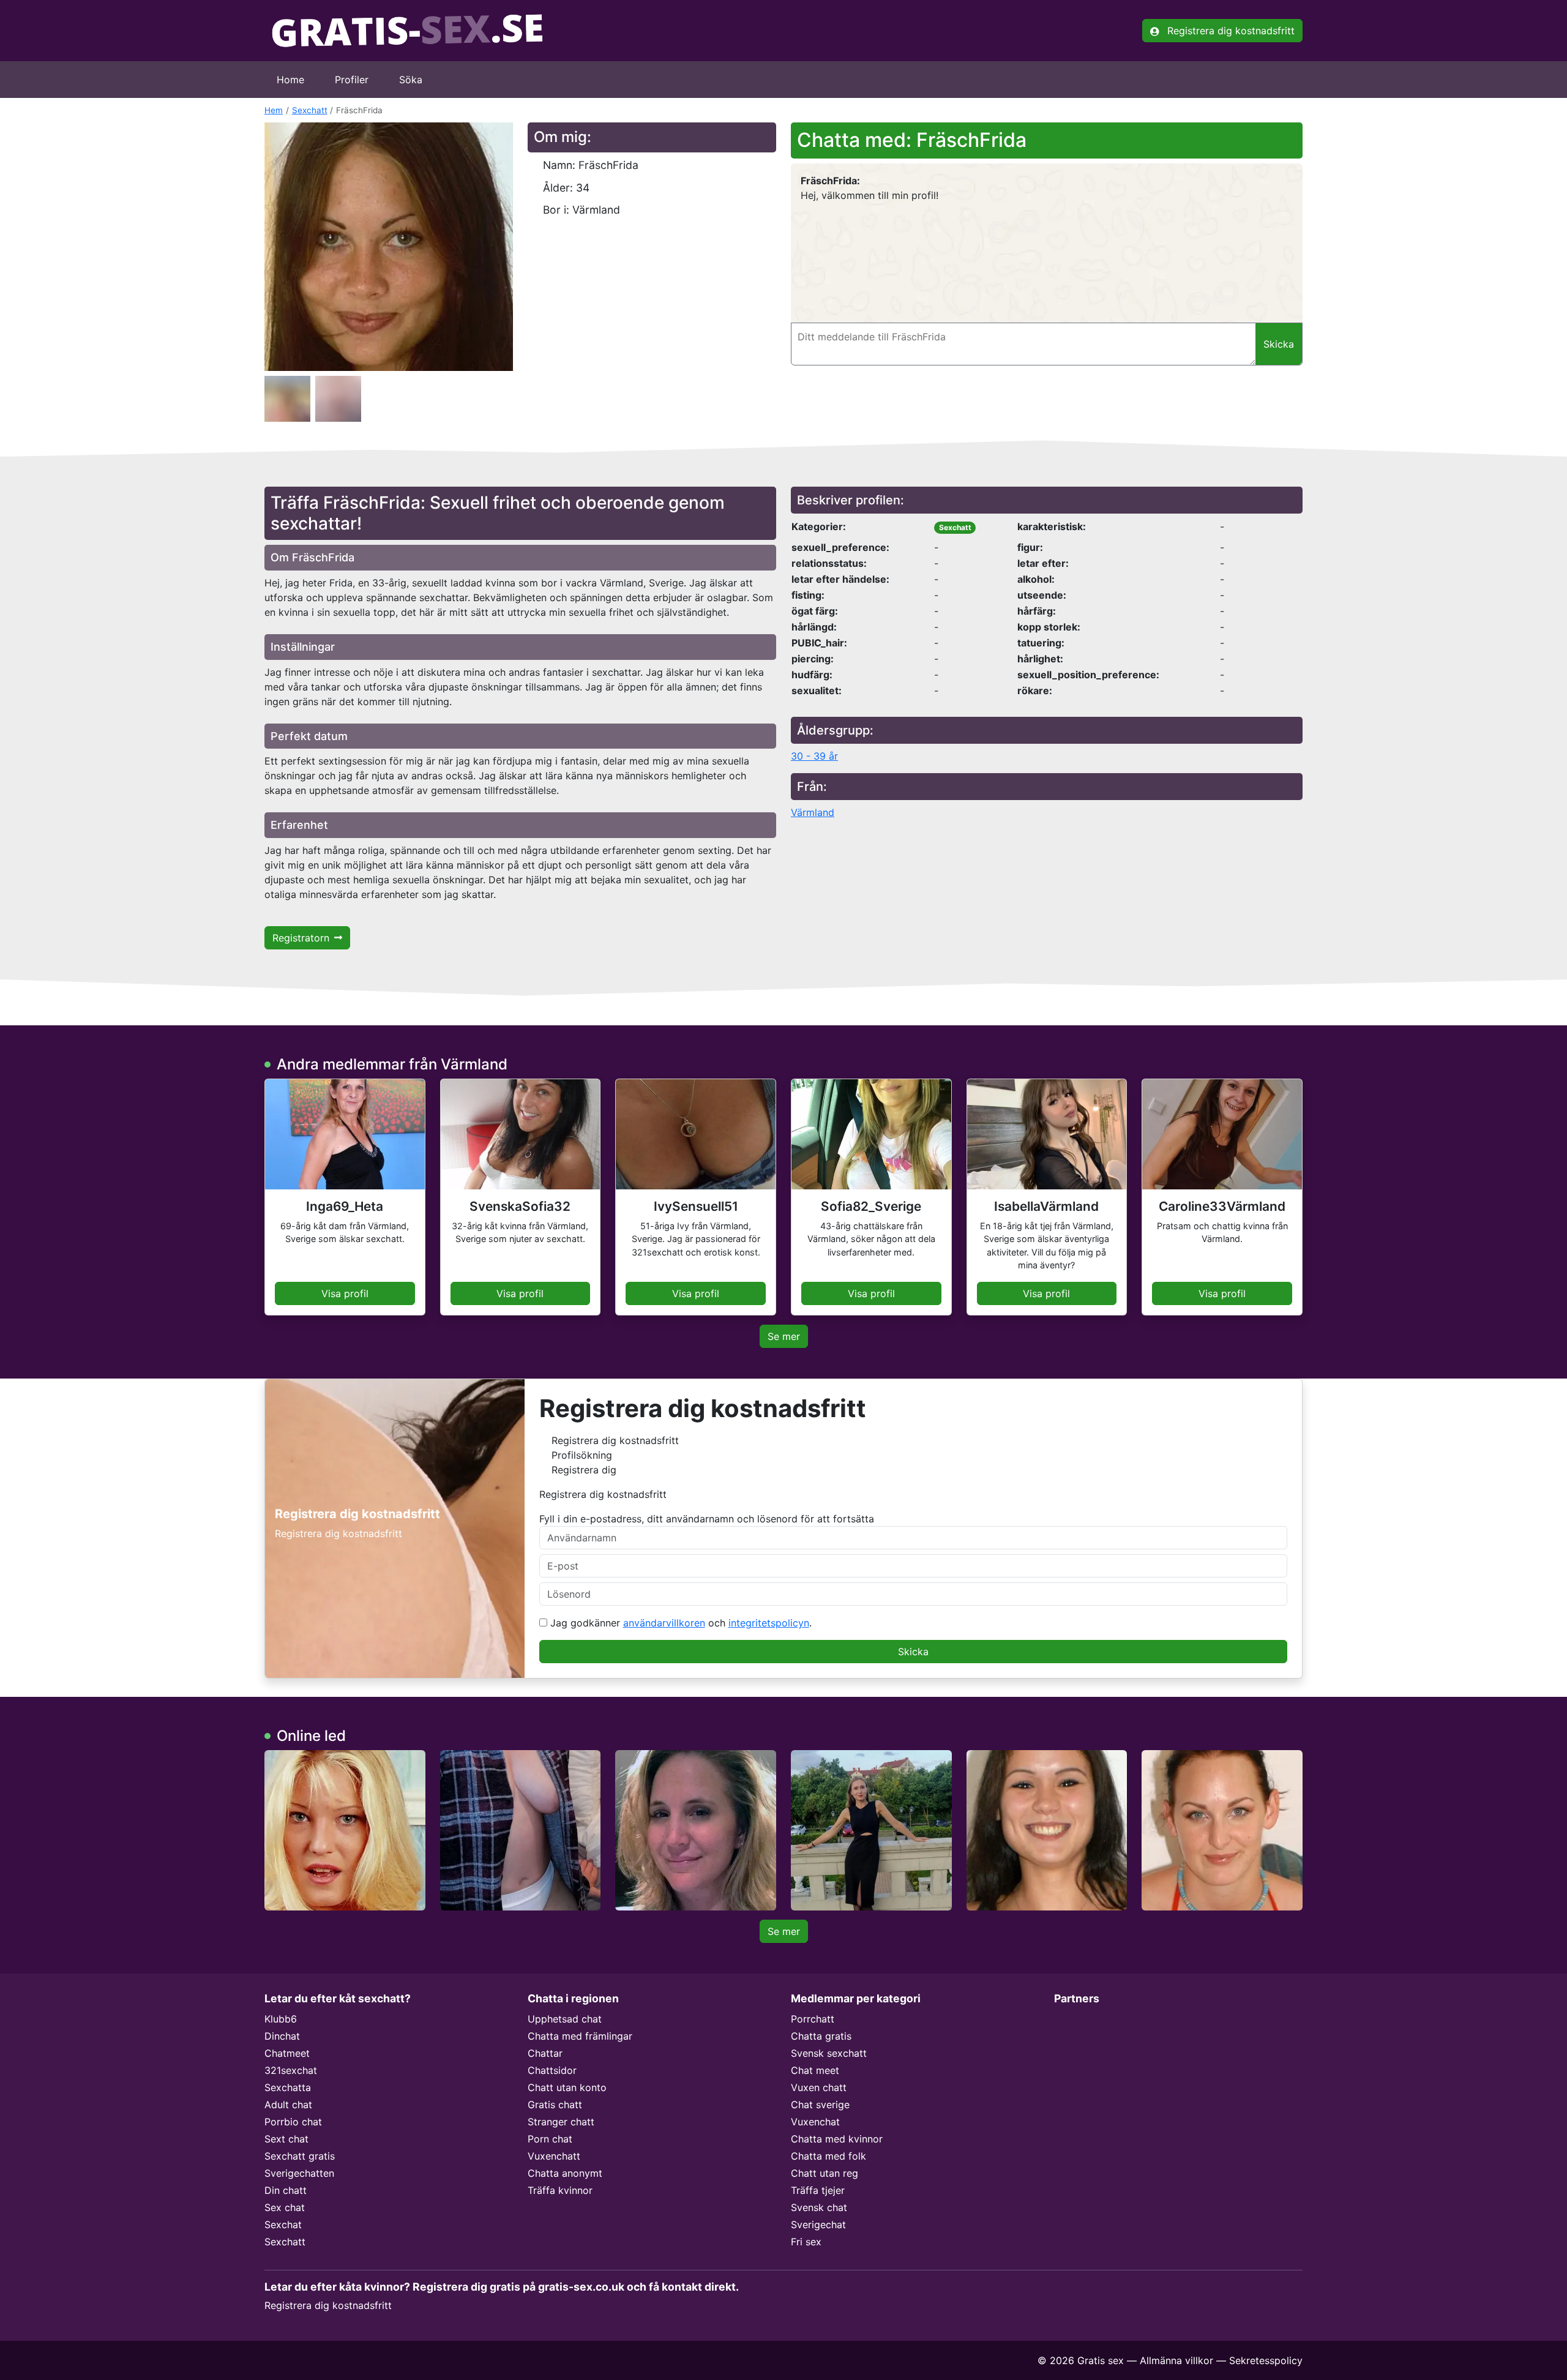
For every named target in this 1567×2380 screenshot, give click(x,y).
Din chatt (286, 2190)
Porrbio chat (293, 2122)
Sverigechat (818, 2225)
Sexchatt (310, 110)
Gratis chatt (555, 2105)
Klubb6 (281, 2019)
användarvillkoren (664, 1623)
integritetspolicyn (769, 1623)
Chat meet (815, 2070)
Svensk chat (819, 2207)
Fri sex (806, 2242)
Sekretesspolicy (1266, 2360)
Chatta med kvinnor (837, 2139)
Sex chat (285, 2207)
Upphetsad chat (565, 2019)
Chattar (545, 2053)
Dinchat (282, 2036)
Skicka (913, 1652)
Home (290, 80)
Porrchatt (813, 2019)
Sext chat (286, 2139)
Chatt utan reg (825, 2173)
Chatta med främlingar (580, 2036)
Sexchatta (288, 2087)
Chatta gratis (821, 2036)
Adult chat (288, 2105)
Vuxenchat (815, 2122)
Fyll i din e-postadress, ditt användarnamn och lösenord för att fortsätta (707, 1519)
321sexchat (291, 2070)
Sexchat (283, 2225)
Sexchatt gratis (300, 2156)
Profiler (352, 80)
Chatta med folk (828, 2156)
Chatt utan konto (567, 2087)
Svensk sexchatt (829, 2053)
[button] (389, 247)
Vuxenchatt (554, 2156)
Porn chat (550, 2139)
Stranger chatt (561, 2122)
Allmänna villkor (1176, 2360)
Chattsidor (552, 2070)
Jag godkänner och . (679, 1623)
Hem (274, 110)
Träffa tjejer (818, 2190)
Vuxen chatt (819, 2087)
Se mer (784, 1336)
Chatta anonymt (565, 2173)
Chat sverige (820, 2105)
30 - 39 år (814, 756)
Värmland (813, 812)
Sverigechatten (299, 2173)
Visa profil (345, 1293)
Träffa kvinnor (560, 2190)
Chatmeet (287, 2053)
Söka (411, 80)
